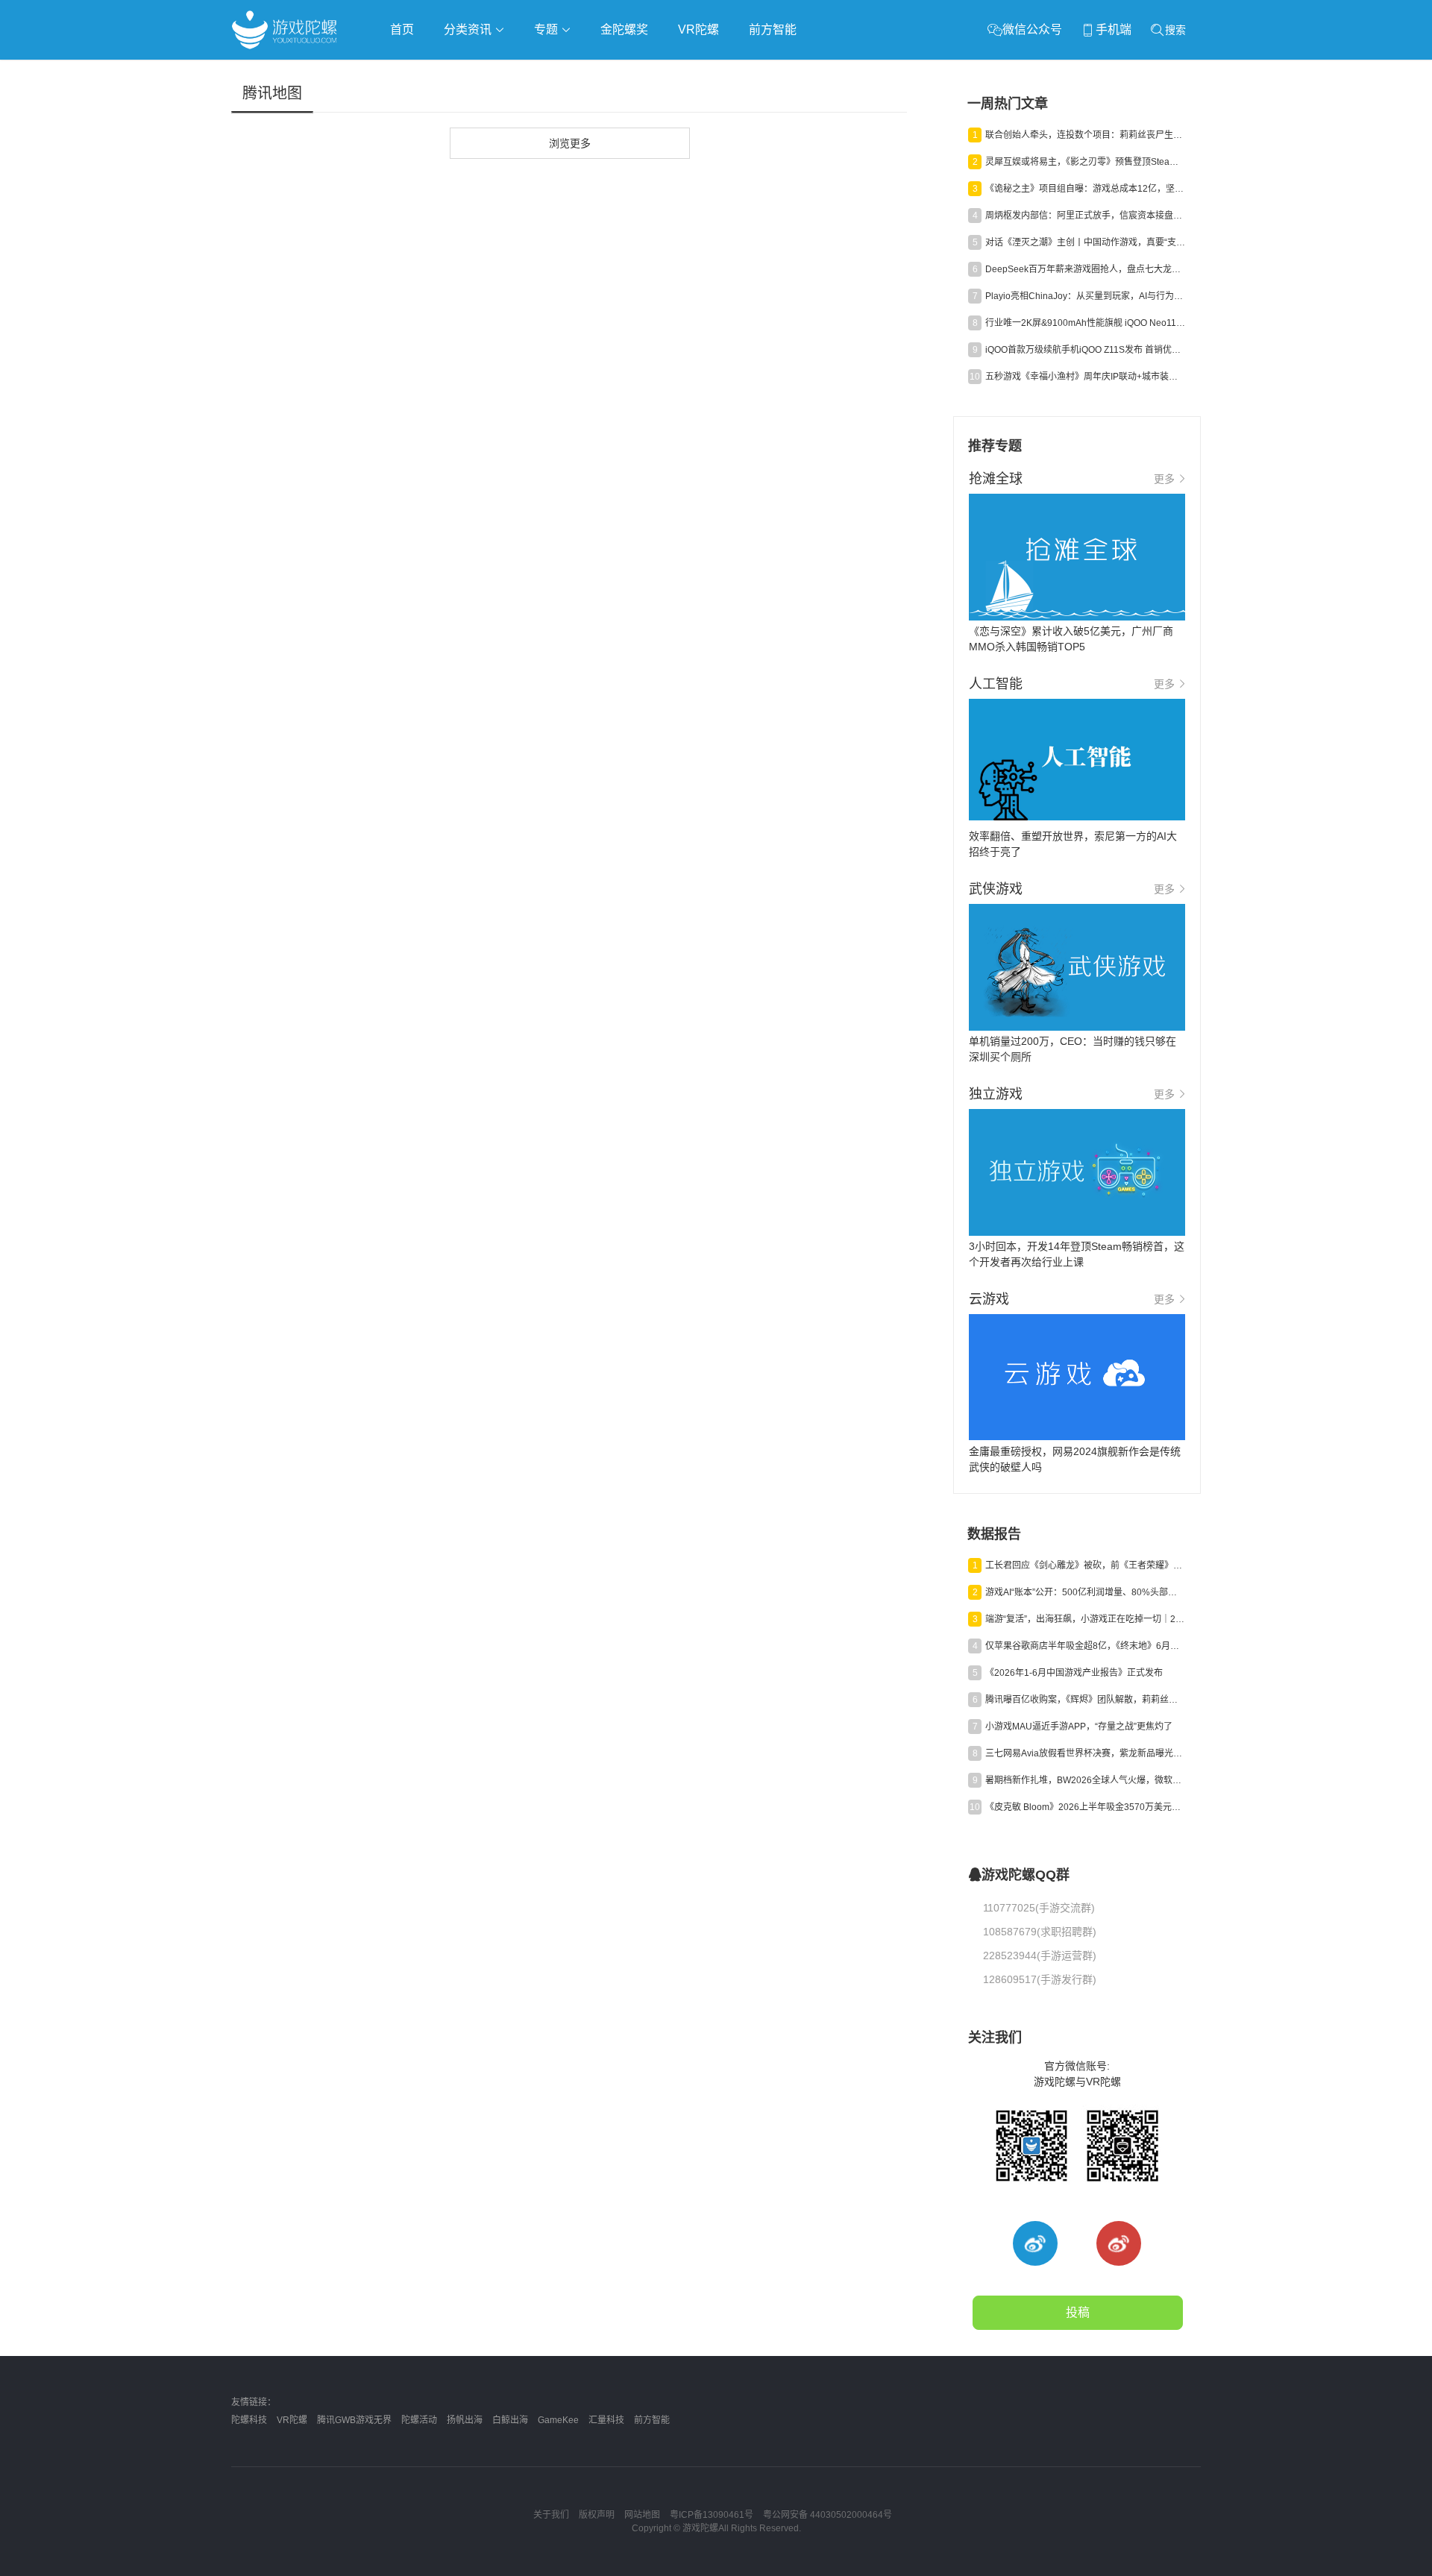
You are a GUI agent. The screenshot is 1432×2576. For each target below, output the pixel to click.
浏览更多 (570, 143)
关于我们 (551, 2515)
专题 (547, 29)
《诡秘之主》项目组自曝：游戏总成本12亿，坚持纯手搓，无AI (1085, 189)
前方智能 (773, 29)
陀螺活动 (419, 2420)
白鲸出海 (510, 2420)
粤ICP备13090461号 (712, 2515)
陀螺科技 (249, 2420)
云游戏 (656, 72)
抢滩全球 (409, 72)
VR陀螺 (698, 29)
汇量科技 (606, 2420)
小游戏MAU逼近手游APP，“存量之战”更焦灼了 (1079, 1727)
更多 (1164, 479)
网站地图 (642, 2515)
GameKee (558, 2420)
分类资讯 (469, 29)
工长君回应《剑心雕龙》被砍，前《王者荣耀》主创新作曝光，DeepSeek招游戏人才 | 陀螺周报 (1085, 1565)
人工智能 (471, 72)
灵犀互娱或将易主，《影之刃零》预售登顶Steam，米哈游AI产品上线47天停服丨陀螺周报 (1085, 162)
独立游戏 (597, 72)
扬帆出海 (465, 2420)
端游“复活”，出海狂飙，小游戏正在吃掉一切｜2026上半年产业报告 (1085, 1619)
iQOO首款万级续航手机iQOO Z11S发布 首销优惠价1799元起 (1085, 350)
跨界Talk (408, 112)
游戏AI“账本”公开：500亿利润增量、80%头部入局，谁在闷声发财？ (1085, 1592)
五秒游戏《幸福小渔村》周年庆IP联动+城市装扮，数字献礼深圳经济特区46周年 (1085, 377)
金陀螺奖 (624, 29)
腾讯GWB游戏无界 (354, 2420)
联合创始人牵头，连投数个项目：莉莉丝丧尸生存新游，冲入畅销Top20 (1085, 135)
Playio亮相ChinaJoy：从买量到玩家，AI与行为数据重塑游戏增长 (1085, 296)
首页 (402, 29)
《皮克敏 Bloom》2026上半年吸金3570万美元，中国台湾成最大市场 (1085, 1807)
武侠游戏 (534, 72)
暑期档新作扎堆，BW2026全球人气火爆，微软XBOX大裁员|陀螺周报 (1085, 1780)
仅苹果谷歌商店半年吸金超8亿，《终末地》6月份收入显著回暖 (1085, 1646)
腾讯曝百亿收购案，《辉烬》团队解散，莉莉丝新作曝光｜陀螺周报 (1085, 1700)
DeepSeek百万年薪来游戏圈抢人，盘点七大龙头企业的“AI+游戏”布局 (1085, 269)
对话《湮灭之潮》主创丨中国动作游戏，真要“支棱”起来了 (1085, 242)
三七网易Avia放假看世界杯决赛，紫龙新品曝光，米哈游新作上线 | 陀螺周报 (1085, 1753)
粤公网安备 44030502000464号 (828, 2515)
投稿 (1078, 2312)
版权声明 (597, 2515)
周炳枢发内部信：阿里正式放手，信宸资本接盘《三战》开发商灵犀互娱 (1085, 216)
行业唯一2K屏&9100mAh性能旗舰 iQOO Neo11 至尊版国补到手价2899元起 (1085, 323)
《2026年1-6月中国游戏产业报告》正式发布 (1074, 1673)
